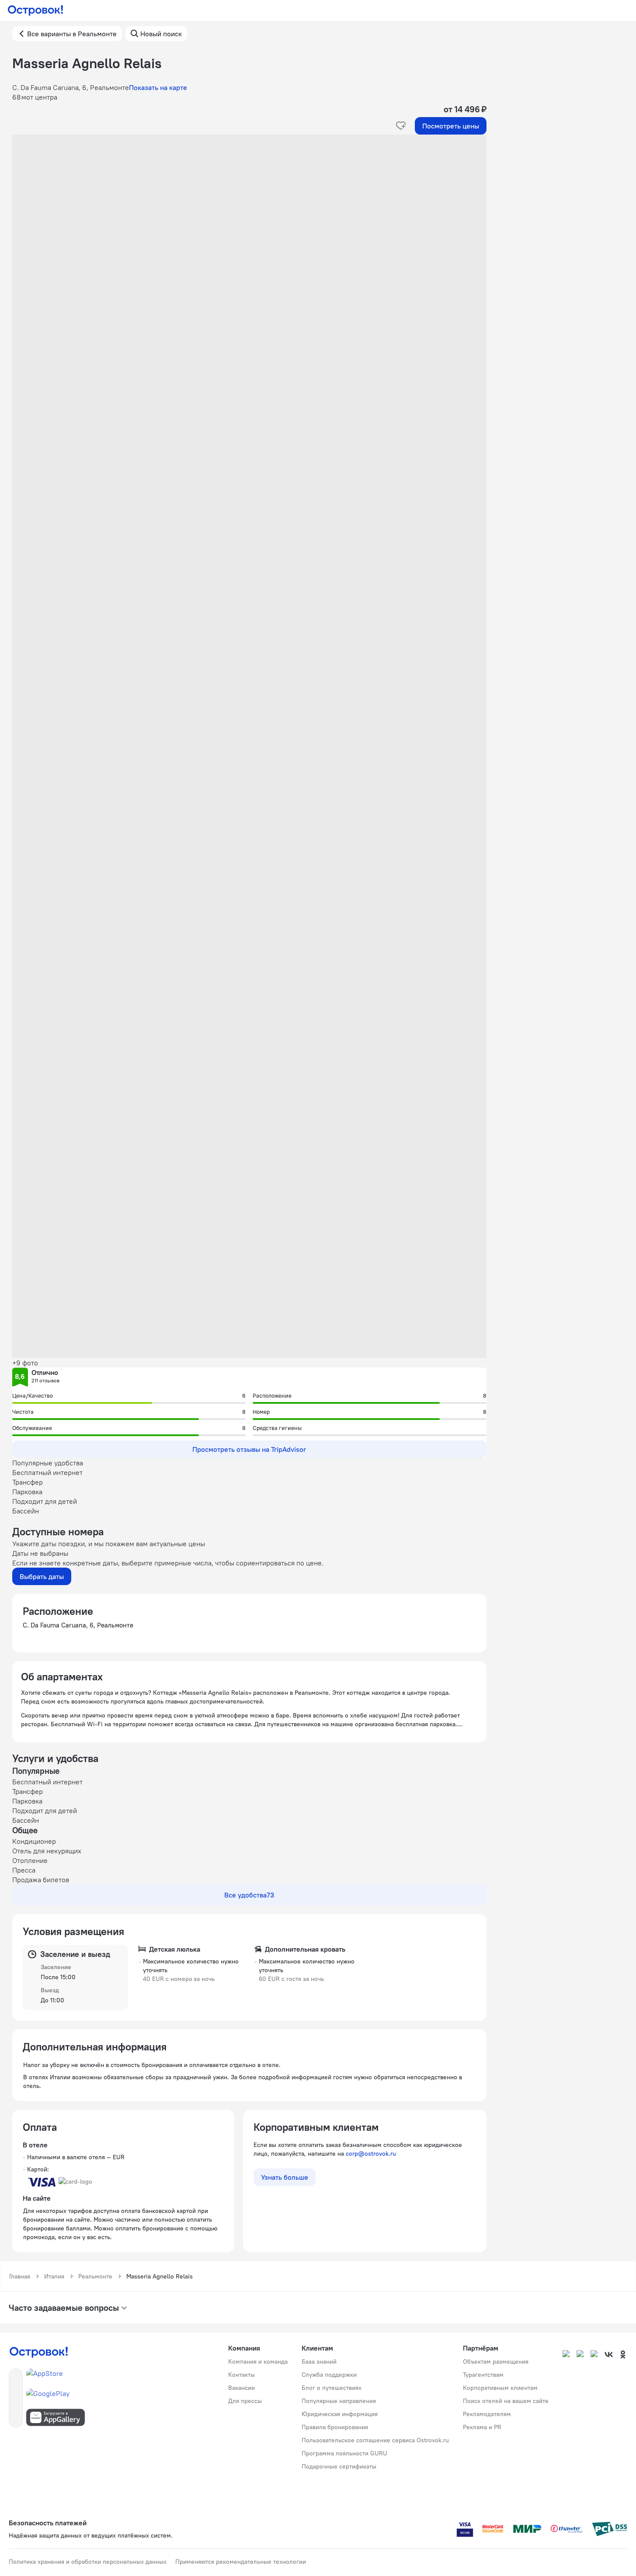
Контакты (242, 2375)
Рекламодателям (487, 2414)
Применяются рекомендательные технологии (241, 2562)
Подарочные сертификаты (339, 2466)
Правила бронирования (335, 2427)
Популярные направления (339, 2401)
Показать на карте (158, 87)
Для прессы (245, 2401)
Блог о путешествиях (332, 2388)
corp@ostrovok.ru (371, 2154)
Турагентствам (483, 2375)
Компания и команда (258, 2361)
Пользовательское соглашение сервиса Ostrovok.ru (375, 2440)
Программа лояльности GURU (344, 2453)
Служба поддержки (329, 2375)
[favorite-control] (401, 126)
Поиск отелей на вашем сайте (506, 2401)
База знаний (319, 2361)
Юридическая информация (340, 2414)
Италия (54, 2276)
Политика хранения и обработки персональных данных (88, 2562)
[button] (249, 222)
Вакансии (242, 2388)
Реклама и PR (482, 2427)
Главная (20, 2276)
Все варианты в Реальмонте (72, 34)
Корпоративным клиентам (500, 2388)
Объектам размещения (496, 2361)
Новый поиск (161, 34)
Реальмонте (95, 2276)
